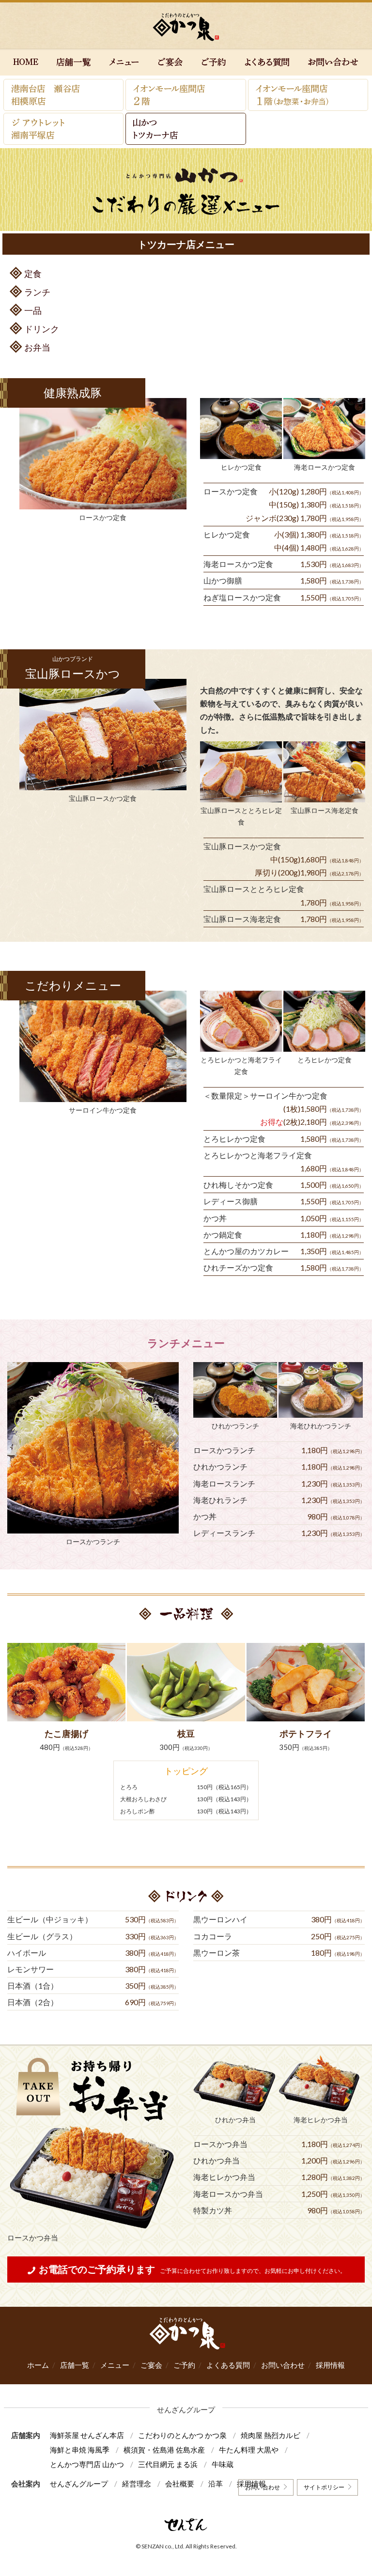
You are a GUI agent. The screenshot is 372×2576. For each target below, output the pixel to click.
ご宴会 (151, 2365)
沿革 (216, 2484)
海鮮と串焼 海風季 (80, 2450)
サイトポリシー (324, 2487)
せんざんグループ (79, 2484)
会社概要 (180, 2484)
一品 (33, 310)
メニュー (115, 2365)
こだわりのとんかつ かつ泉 (182, 2435)
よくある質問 (228, 2365)
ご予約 (184, 2365)
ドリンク (42, 329)
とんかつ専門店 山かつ (87, 2464)
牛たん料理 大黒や (249, 2450)
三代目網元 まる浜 (168, 2464)
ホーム (38, 2365)
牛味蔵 (223, 2464)
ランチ (37, 292)
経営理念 (137, 2484)
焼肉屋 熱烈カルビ (271, 2435)
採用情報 (330, 2365)
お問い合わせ (283, 2365)
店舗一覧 (75, 2365)
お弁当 (37, 347)
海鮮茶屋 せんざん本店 (87, 2435)
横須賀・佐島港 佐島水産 (164, 2450)
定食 (33, 274)
